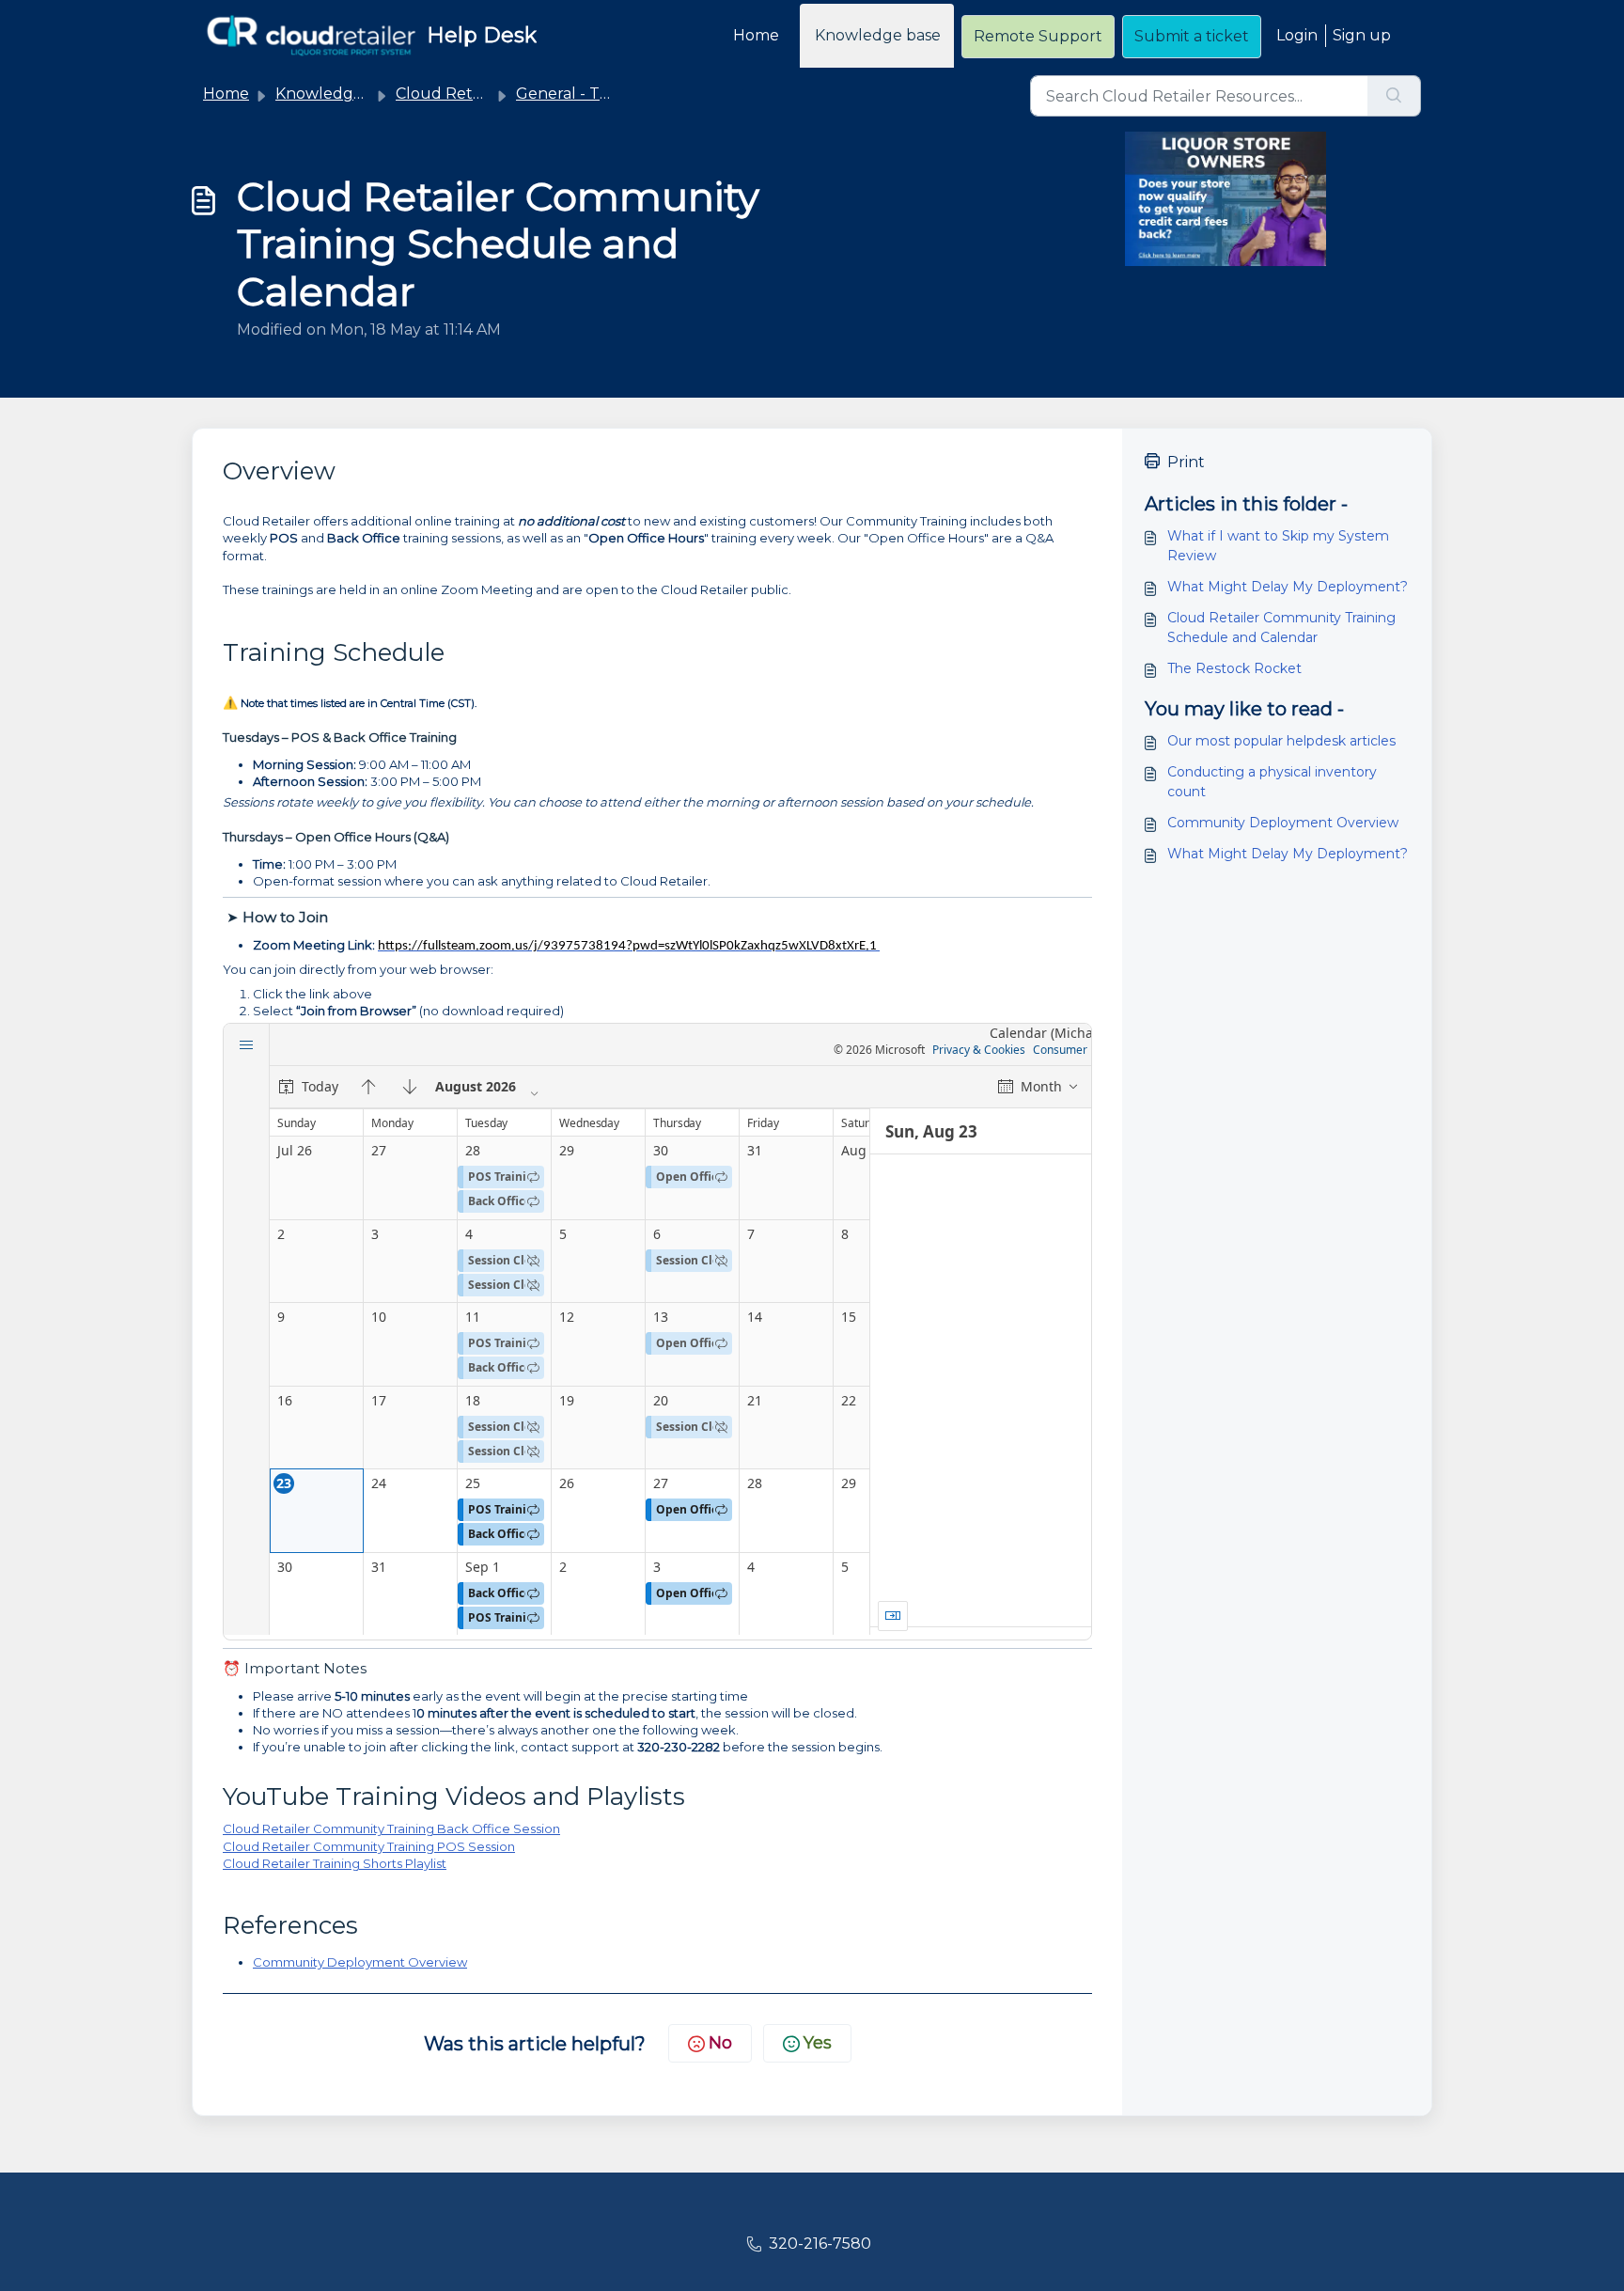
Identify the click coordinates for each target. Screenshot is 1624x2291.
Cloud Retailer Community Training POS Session (369, 1846)
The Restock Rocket (1234, 668)
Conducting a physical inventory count (1272, 782)
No (720, 2043)
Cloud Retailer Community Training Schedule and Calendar (1281, 628)
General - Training (583, 94)
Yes (818, 2043)
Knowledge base (878, 35)
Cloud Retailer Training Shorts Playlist (335, 1863)
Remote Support (1038, 36)
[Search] (1394, 96)
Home (756, 35)
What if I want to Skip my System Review (1278, 546)
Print (1186, 462)
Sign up (1362, 35)
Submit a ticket (1192, 36)
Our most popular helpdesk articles (1281, 741)
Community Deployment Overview (360, 1962)
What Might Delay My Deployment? (1288, 587)
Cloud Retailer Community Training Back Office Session (391, 1828)
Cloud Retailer (450, 94)
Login (1297, 35)
